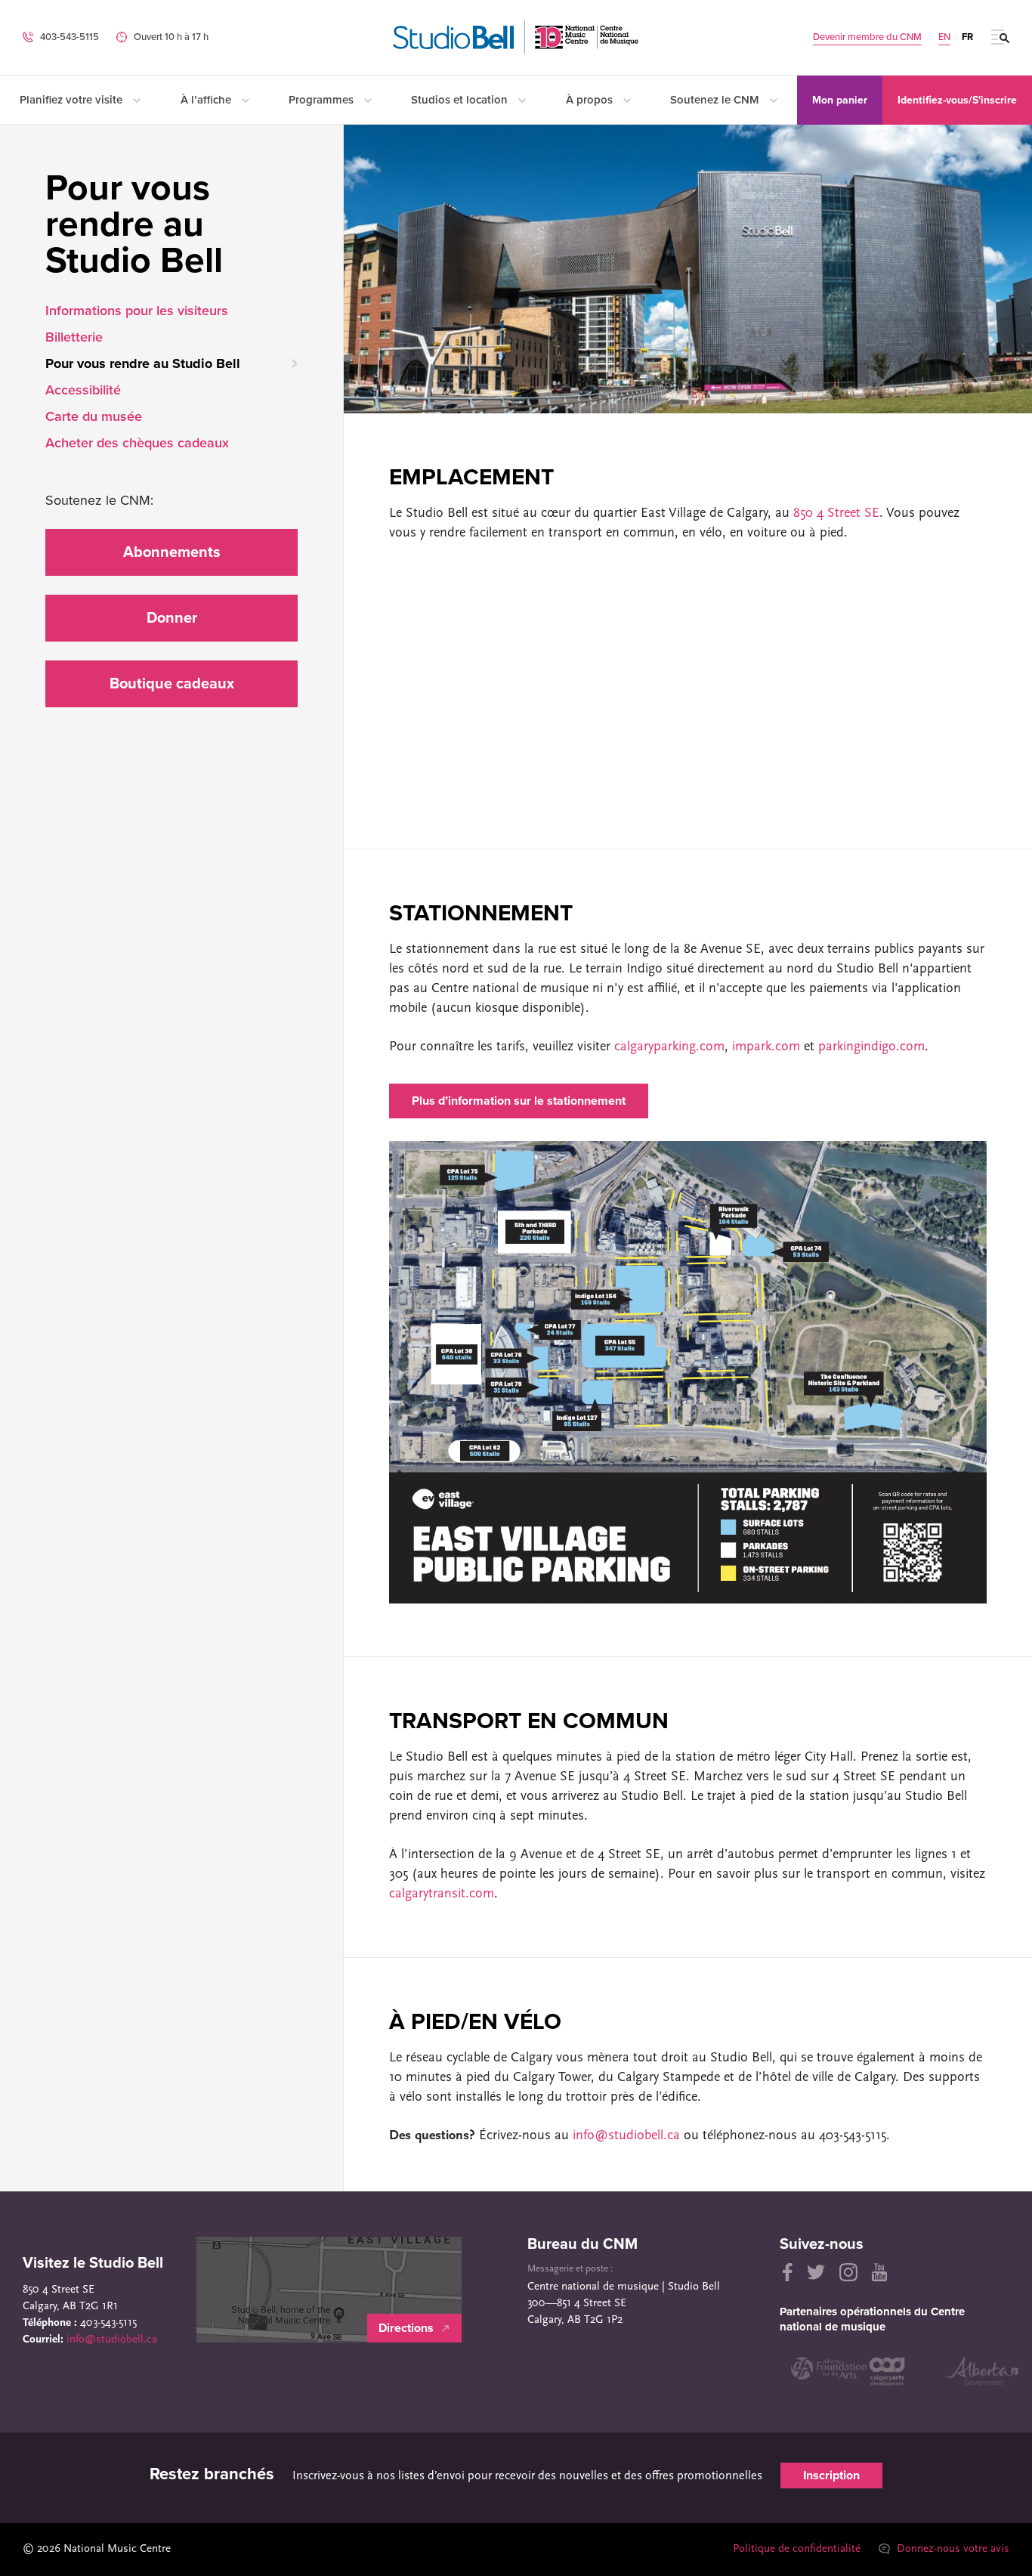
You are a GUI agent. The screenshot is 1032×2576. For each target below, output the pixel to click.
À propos (591, 100)
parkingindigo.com (871, 1047)
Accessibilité (83, 390)
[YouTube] (879, 2272)
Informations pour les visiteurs (137, 311)
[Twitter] (816, 2272)
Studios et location (461, 100)
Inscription (831, 2475)
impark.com (766, 1047)
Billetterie (74, 337)
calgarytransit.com (442, 1894)
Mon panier (840, 100)
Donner (172, 618)
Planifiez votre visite (73, 100)
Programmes (323, 100)
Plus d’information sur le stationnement (519, 1101)
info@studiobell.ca (626, 2136)
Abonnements (172, 552)
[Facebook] (786, 2272)
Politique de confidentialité (797, 2549)
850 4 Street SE (836, 514)
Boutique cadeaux (172, 684)
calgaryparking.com (669, 1047)
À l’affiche (207, 100)
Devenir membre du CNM (867, 37)
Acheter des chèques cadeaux (137, 443)
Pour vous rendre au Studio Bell (143, 363)
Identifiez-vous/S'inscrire (957, 100)
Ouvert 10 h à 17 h (171, 37)
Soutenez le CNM (716, 100)
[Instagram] (848, 2272)
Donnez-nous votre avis (952, 2549)
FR (967, 37)
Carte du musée (94, 416)
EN (944, 37)
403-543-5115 (70, 37)
